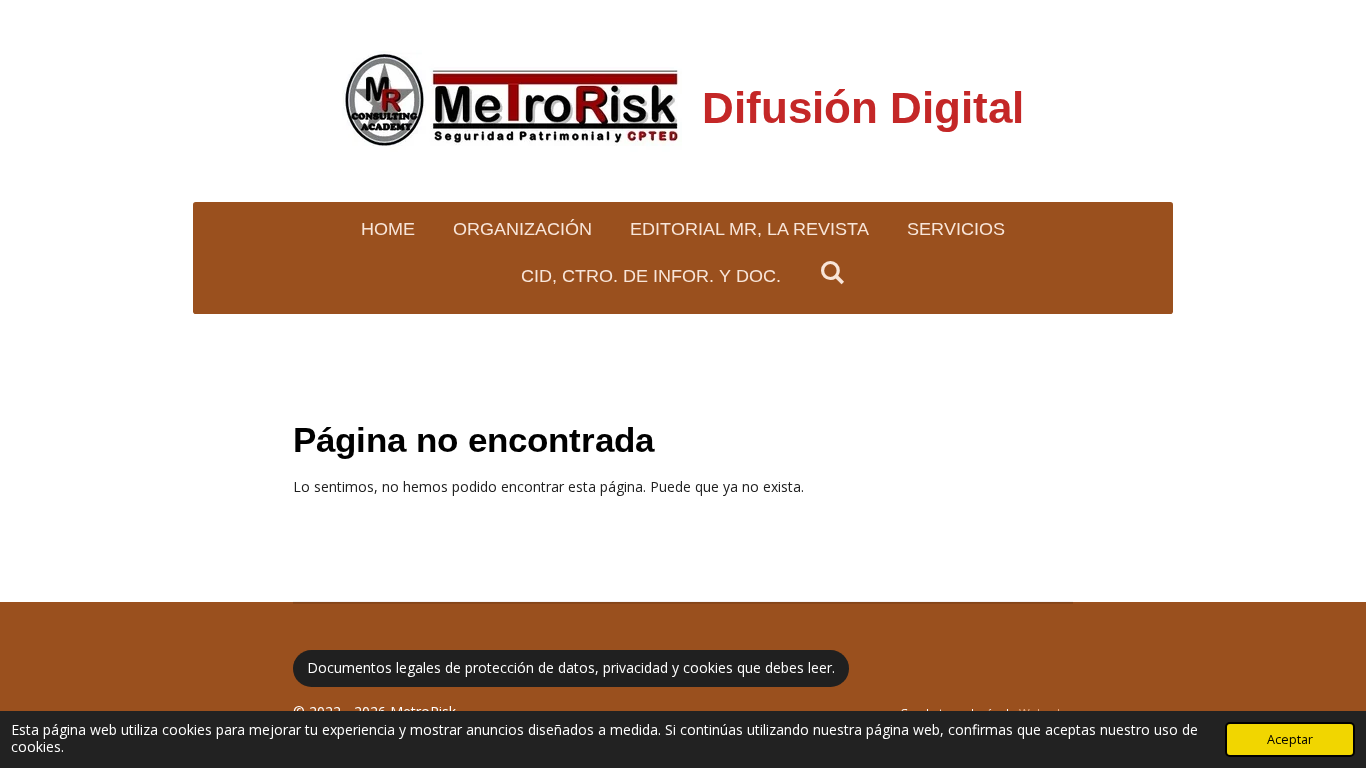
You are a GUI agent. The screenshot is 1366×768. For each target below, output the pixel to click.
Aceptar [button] (1290, 739)
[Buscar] (831, 273)
